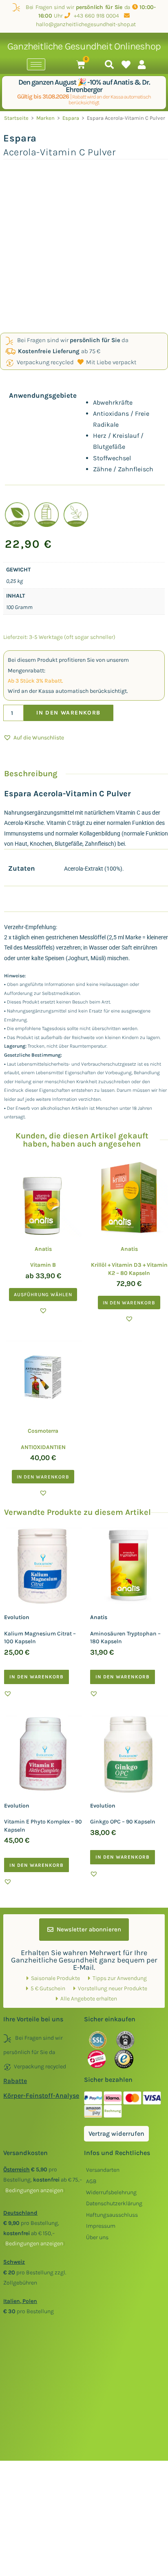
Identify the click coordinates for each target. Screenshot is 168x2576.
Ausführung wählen (43, 1295)
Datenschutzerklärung (114, 2203)
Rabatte (15, 2081)
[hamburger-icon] (36, 64)
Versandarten (103, 2170)
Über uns (97, 2237)
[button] (34, 738)
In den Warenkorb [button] (129, 1303)
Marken (45, 118)
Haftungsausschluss (112, 2215)
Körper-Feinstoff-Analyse (41, 2096)
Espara (71, 118)
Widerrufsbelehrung (111, 2192)
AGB (91, 2181)
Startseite (16, 118)
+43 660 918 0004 (96, 16)
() (34, 2190)
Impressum (101, 2226)
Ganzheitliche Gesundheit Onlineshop (84, 46)
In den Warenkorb (68, 713)
